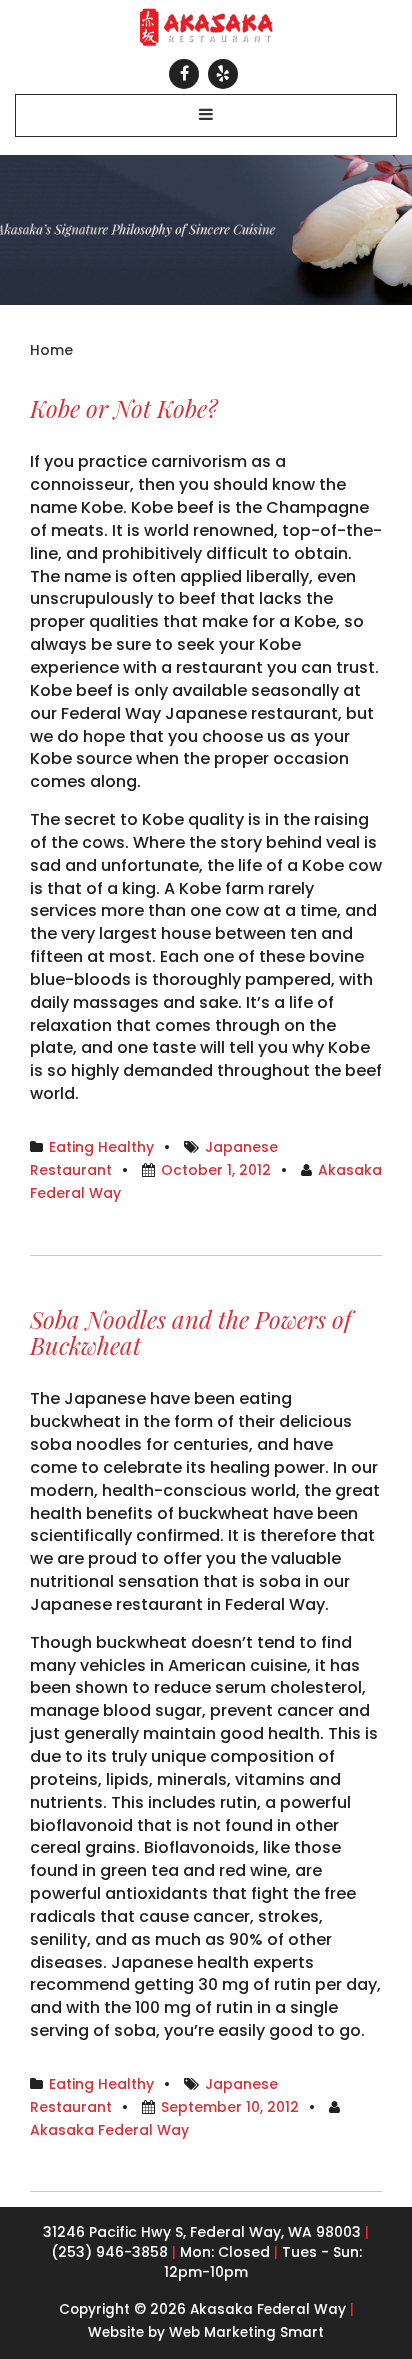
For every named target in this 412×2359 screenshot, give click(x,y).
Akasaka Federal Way (109, 2130)
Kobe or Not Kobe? (124, 408)
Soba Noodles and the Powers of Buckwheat (191, 1332)
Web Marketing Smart (246, 2332)
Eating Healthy (101, 1147)
